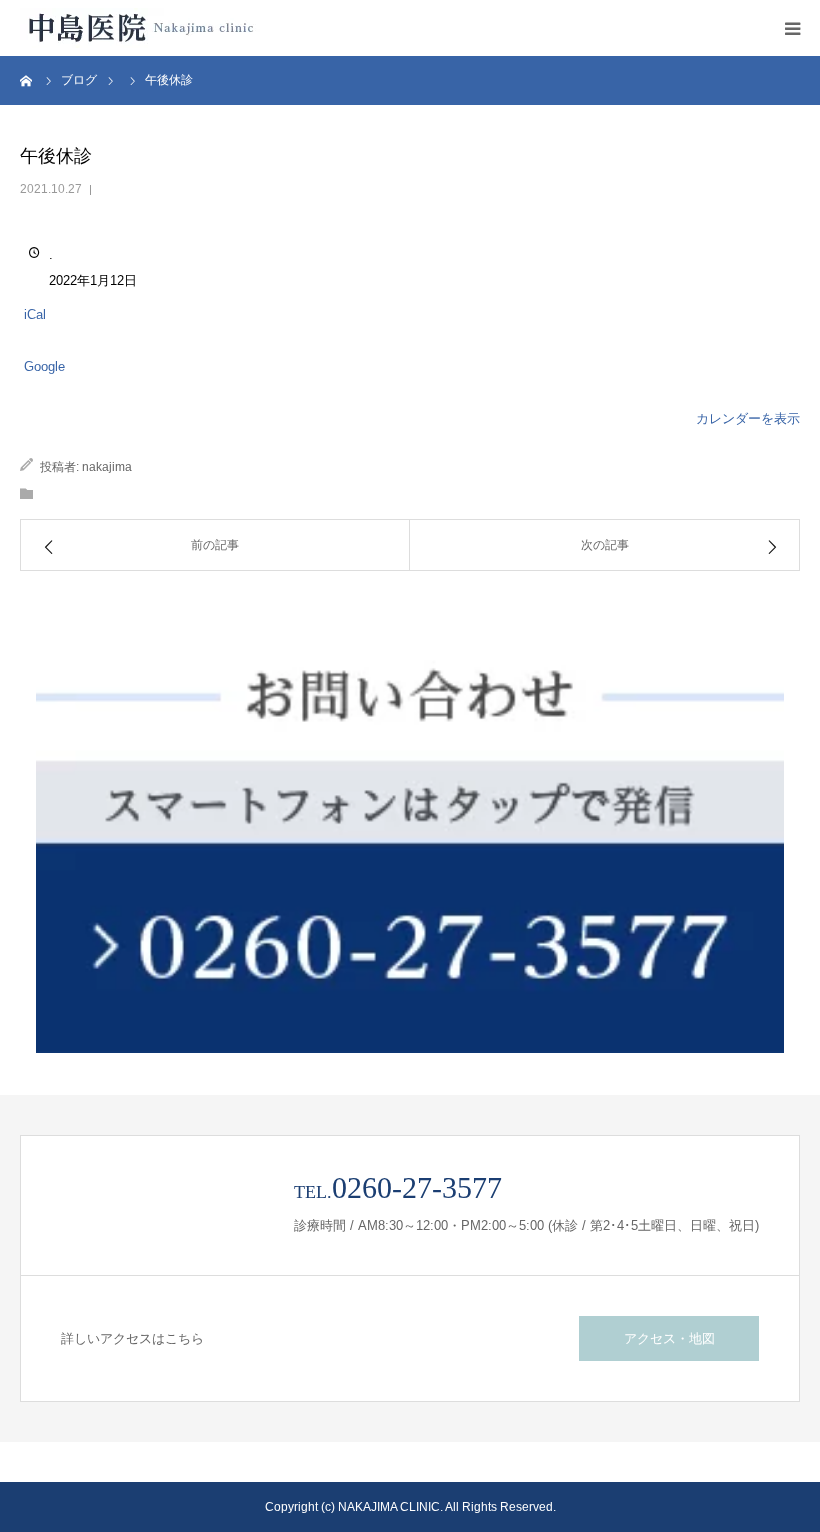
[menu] (792, 28)
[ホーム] (27, 80)
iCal (35, 314)
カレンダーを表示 (748, 418)
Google (44, 366)
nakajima (107, 467)
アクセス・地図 (669, 1338)
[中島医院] (140, 28)
